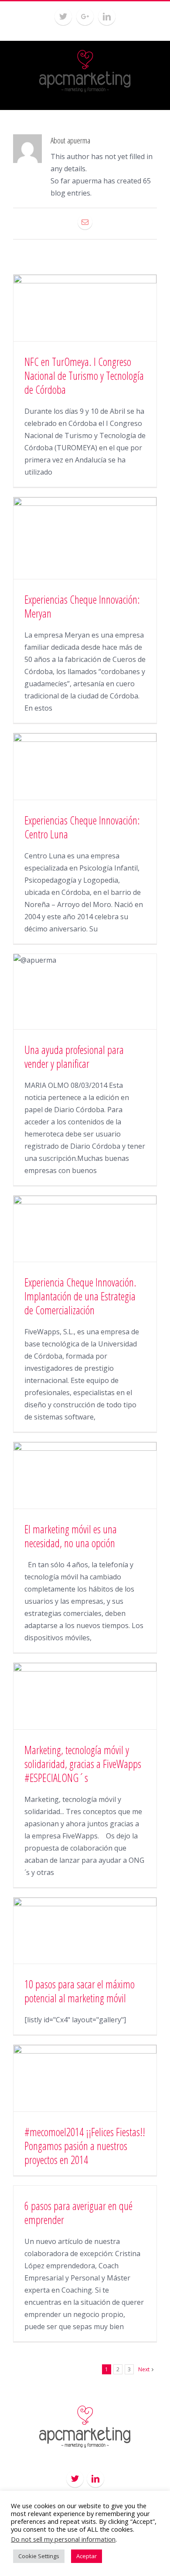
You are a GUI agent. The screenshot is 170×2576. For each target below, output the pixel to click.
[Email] (85, 222)
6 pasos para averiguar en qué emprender (78, 2213)
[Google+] (85, 17)
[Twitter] (63, 17)
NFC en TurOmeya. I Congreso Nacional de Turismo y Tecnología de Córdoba (84, 376)
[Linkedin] (107, 17)
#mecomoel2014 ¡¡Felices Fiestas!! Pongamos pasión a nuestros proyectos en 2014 (85, 2146)
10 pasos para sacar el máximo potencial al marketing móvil (80, 1991)
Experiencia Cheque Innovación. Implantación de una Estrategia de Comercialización (80, 1296)
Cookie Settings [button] (39, 2556)
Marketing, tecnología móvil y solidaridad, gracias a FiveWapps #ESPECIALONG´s (83, 1764)
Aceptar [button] (87, 2556)
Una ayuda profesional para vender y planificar (74, 1057)
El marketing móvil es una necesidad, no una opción (71, 1536)
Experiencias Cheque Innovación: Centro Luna (82, 827)
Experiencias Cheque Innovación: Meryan (82, 606)
